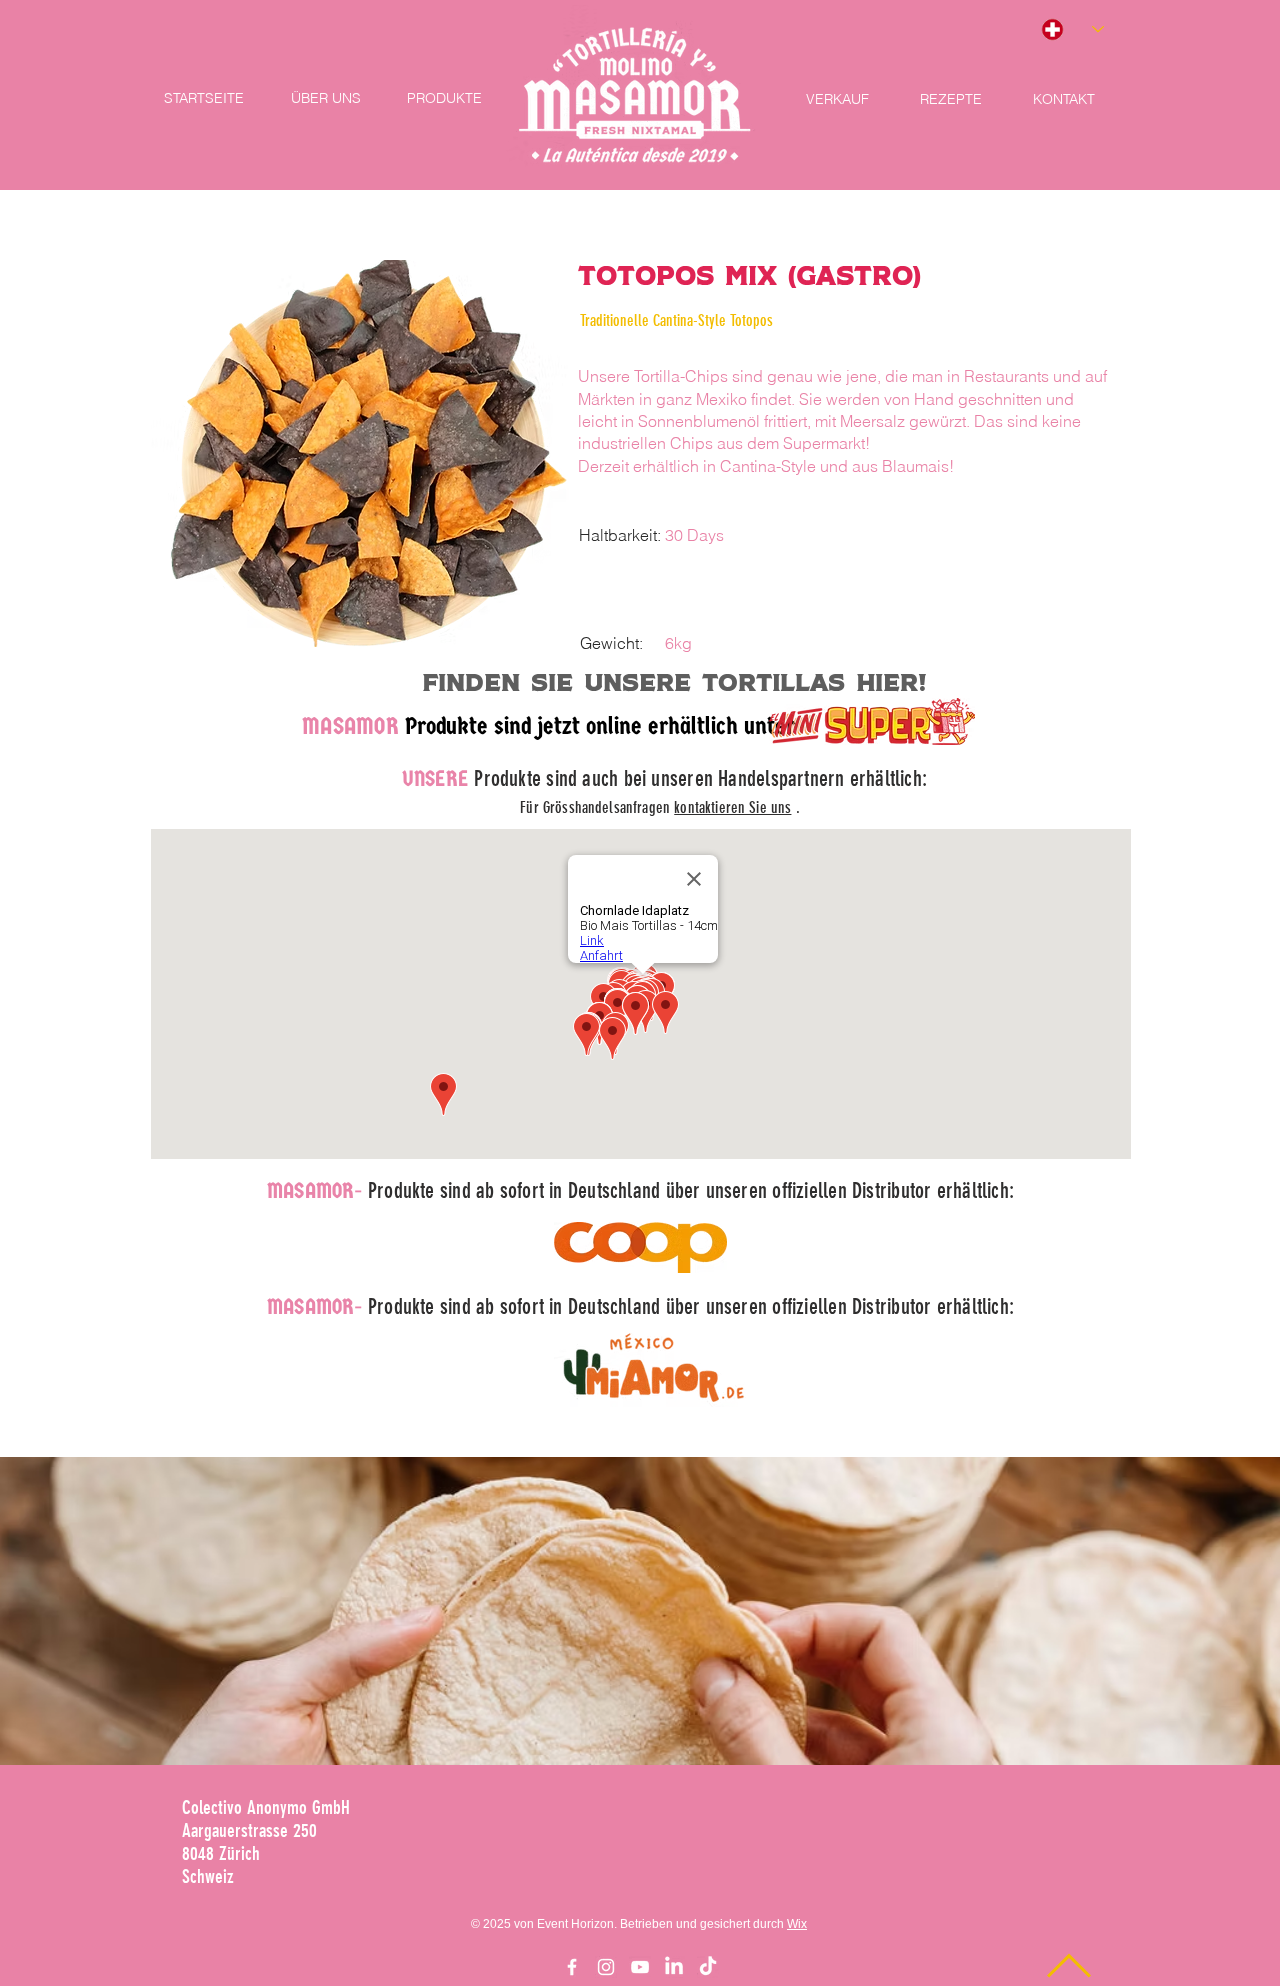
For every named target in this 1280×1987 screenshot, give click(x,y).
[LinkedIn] (674, 1967)
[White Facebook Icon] (572, 1967)
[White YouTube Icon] (640, 1967)
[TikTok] (708, 1967)
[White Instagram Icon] (606, 1967)
